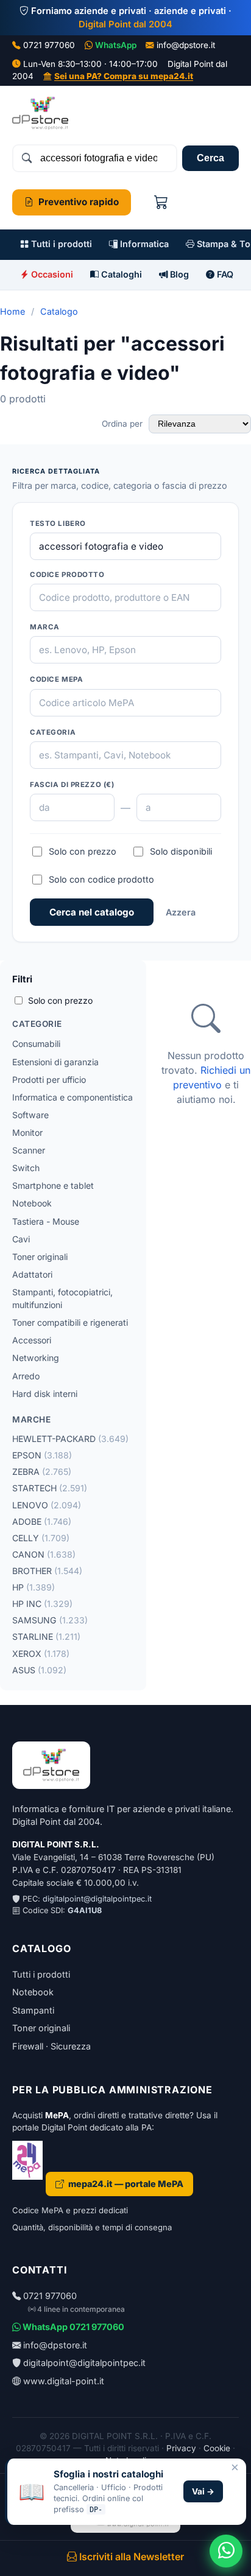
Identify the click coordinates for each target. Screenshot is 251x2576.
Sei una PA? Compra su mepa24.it (124, 76)
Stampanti (33, 2010)
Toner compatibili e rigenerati (70, 1322)
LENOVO (47, 1505)
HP (34, 1587)
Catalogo (59, 311)
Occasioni (51, 274)
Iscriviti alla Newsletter (130, 2557)
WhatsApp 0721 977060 (72, 2327)
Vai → (203, 2491)
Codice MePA (56, 679)
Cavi (21, 1239)
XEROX (41, 1654)
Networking (36, 1358)
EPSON (42, 1455)
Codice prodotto (67, 575)
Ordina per (123, 424)
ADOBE (42, 1521)
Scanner (29, 1150)
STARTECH (50, 1488)
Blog (178, 274)
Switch (26, 1168)
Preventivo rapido (79, 202)
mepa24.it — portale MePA (126, 2184)
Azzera (181, 912)
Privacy (181, 2448)
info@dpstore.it (186, 45)
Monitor (27, 1132)
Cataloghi (120, 274)
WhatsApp (116, 45)
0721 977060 (49, 45)
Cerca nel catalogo (92, 912)
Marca (45, 627)
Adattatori (32, 1274)
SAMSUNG (50, 1620)
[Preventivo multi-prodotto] (161, 202)
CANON (44, 1554)
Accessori (32, 1340)
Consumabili (36, 1044)
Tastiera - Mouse (46, 1221)
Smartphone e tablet (53, 1185)
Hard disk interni (45, 1394)
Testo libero (58, 523)
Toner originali (40, 1257)
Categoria (53, 732)
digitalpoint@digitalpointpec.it (97, 1899)
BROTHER (47, 1571)
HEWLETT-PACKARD (70, 1439)
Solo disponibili (181, 851)
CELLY (41, 1538)
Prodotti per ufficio (49, 1080)
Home (12, 311)
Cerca (210, 158)
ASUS (39, 1670)
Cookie (217, 2448)
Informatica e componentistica (72, 1097)
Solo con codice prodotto (101, 879)
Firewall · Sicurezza (51, 2046)
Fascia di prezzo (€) (72, 785)
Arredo (26, 1376)
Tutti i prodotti (60, 244)
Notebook (32, 1203)
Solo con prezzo (83, 851)
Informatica (143, 244)
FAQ (224, 274)
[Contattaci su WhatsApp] (226, 2551)
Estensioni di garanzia (55, 1062)
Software (30, 1115)
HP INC (42, 1604)
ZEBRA (42, 1472)
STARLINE (46, 1636)
